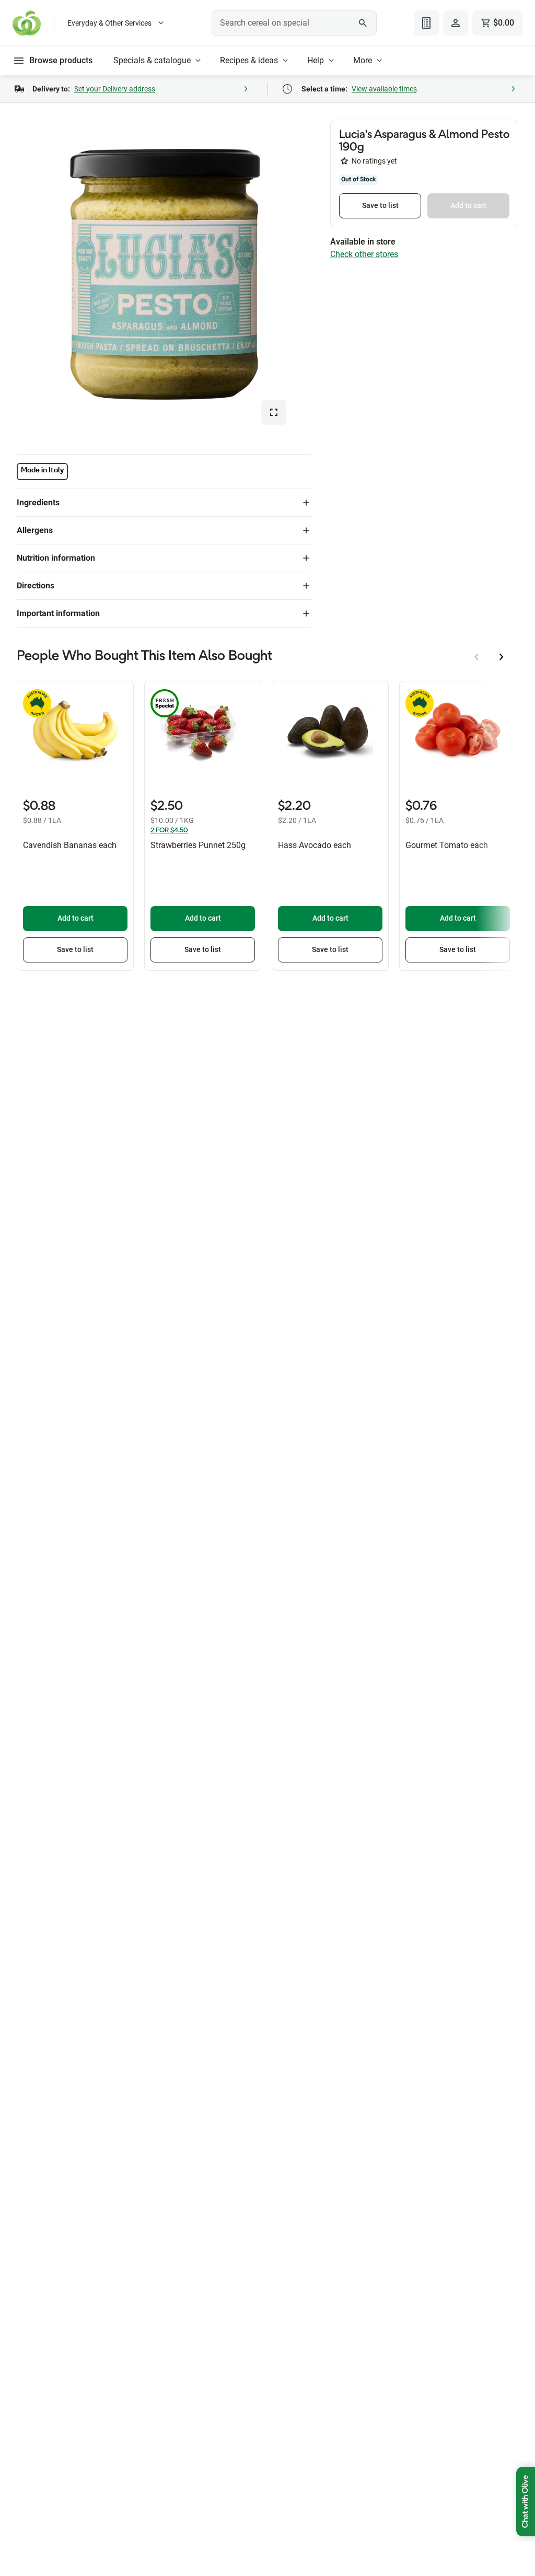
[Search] (363, 23)
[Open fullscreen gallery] (274, 412)
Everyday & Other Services (109, 23)
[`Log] (456, 23)
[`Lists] (426, 23)
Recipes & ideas (249, 60)
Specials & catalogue (152, 60)
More (363, 60)
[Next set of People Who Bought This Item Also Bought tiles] (502, 657)
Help (316, 60)
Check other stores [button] (364, 254)
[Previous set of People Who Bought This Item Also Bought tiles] (476, 657)
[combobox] (294, 23)
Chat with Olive (526, 2502)
